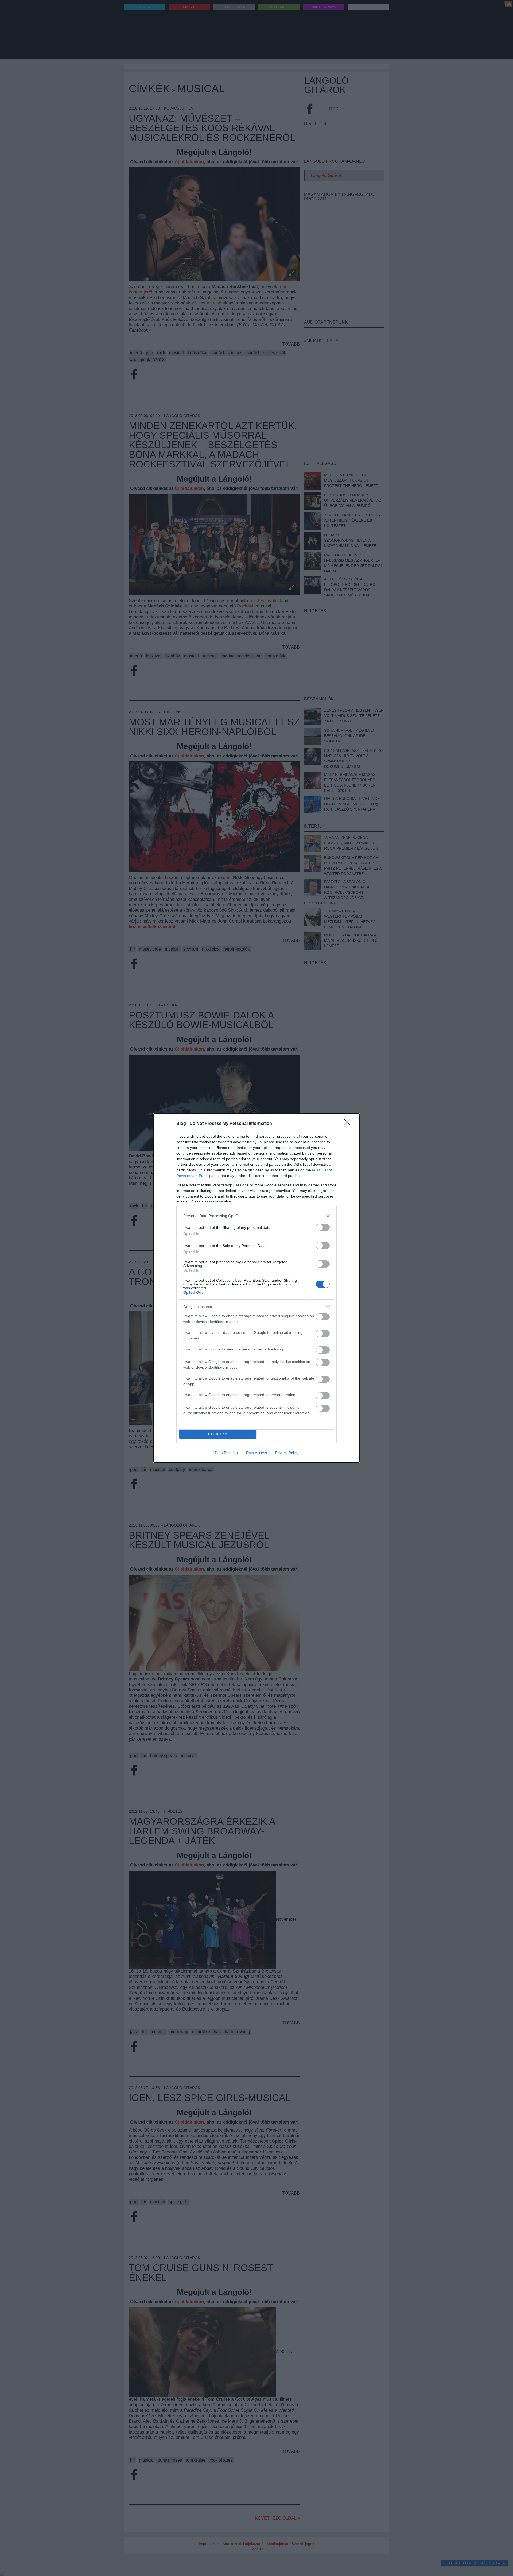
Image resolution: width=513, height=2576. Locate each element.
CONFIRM (218, 1434)
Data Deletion (226, 1453)
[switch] (323, 1227)
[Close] (349, 1124)
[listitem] (256, 1216)
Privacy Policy (287, 1453)
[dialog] (256, 1288)
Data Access (256, 1453)
